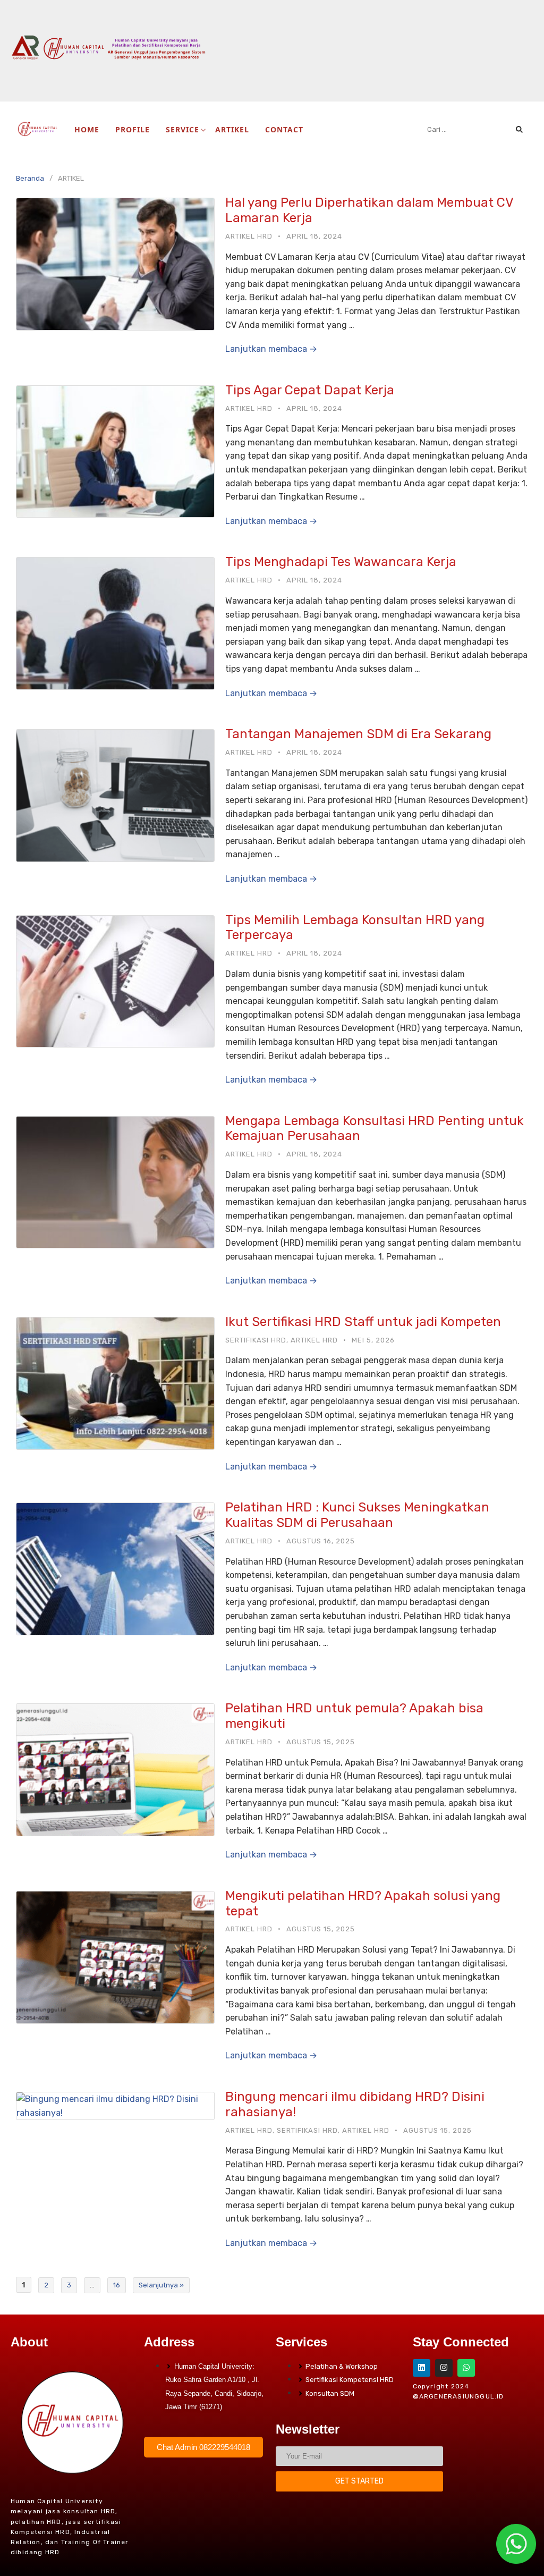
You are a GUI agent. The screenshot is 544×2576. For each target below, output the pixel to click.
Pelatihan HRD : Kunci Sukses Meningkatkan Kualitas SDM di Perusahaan (357, 1515)
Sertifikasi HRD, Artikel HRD (282, 1340)
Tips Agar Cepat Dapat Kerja (310, 390)
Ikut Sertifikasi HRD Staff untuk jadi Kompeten (363, 1322)
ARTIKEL (232, 129)
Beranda (30, 178)
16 (117, 2285)
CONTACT (284, 129)
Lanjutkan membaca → (271, 349)
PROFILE (133, 129)
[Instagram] (444, 2368)
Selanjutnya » (161, 2285)
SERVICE (182, 129)
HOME (87, 129)
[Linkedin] (422, 2368)
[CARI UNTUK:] (475, 129)
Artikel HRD (249, 236)
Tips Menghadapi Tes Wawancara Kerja (341, 562)
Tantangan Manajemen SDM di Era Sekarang (358, 734)
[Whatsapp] (466, 2368)
